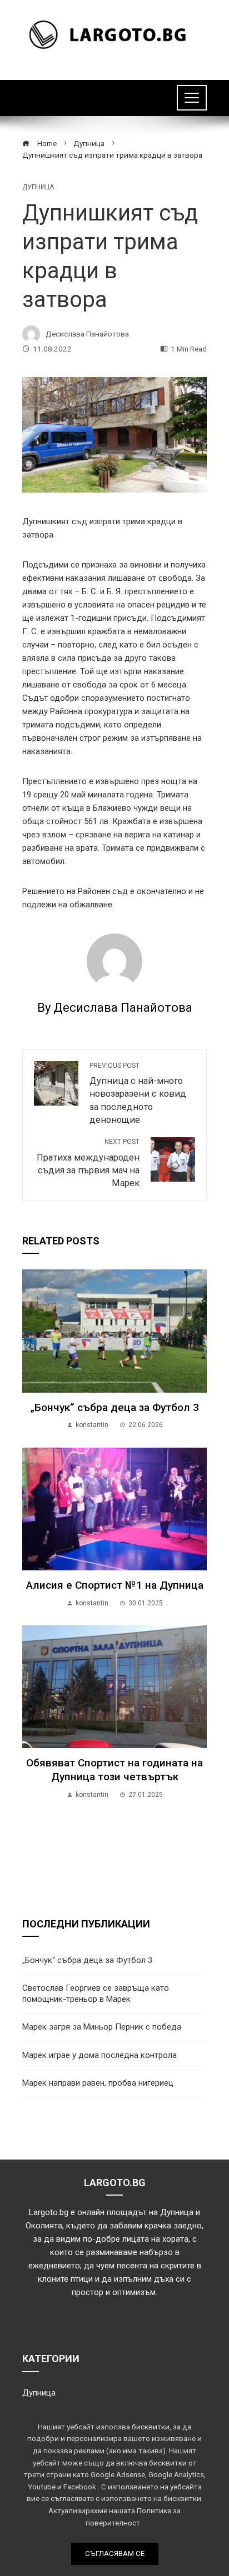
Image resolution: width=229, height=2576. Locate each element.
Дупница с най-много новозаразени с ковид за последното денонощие (138, 1093)
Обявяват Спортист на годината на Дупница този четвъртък (114, 1770)
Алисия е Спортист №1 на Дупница (115, 1585)
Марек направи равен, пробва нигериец (98, 2083)
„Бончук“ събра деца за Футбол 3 (115, 1407)
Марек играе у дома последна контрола (99, 2055)
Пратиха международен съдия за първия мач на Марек (88, 1163)
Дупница (38, 187)
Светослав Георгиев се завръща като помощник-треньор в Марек (96, 1993)
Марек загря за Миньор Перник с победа (102, 2027)
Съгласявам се (115, 2554)
